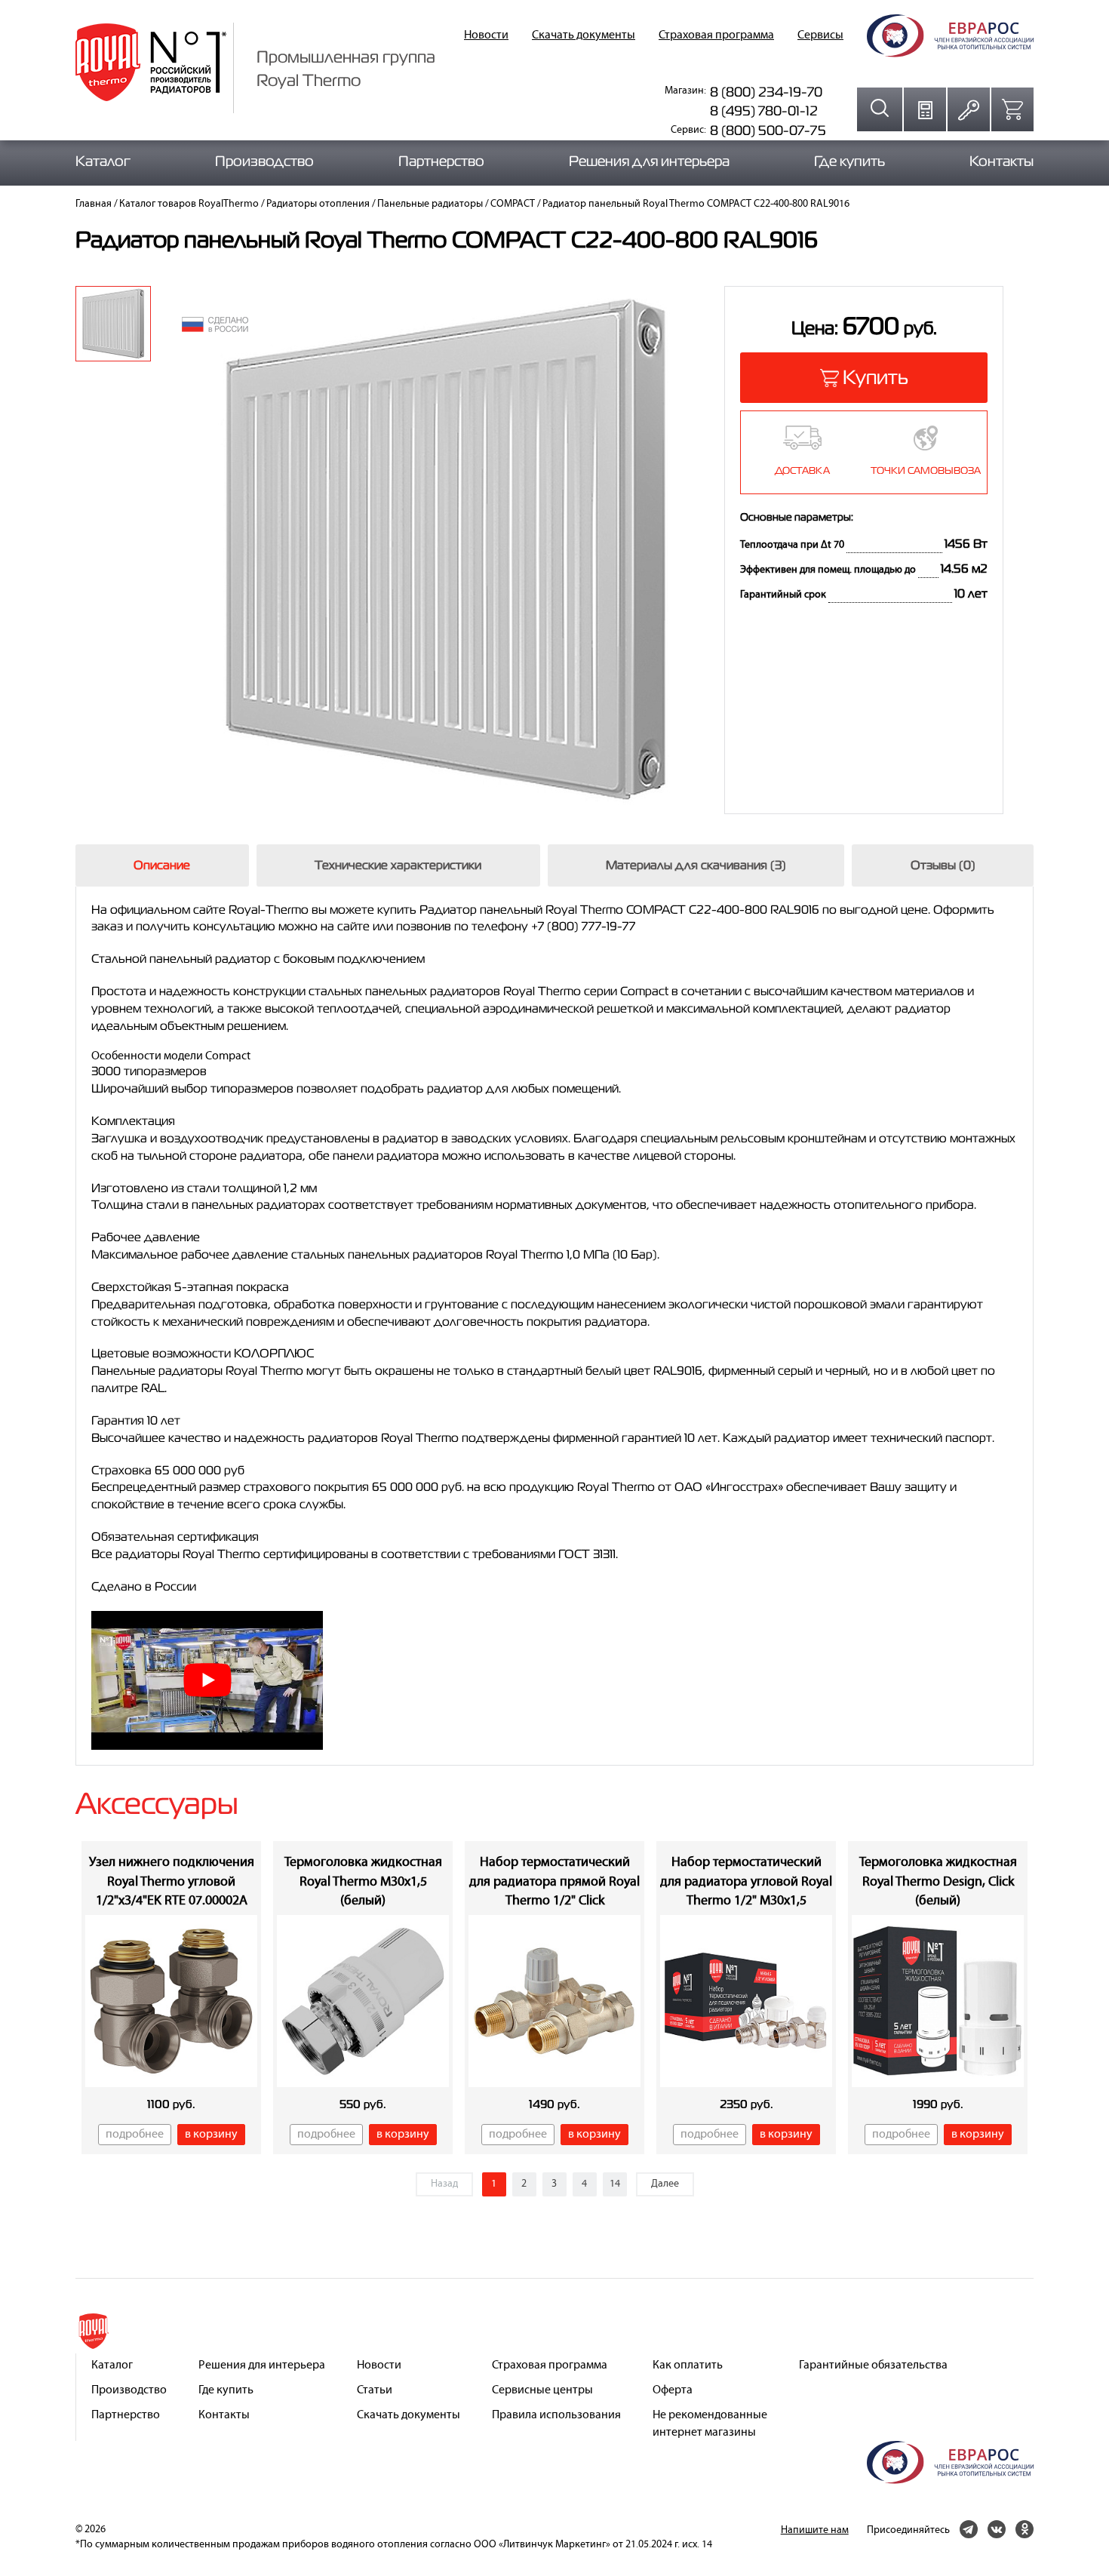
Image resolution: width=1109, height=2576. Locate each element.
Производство (264, 161)
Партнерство (441, 161)
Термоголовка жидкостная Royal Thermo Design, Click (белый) (938, 1882)
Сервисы (820, 35)
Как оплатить (688, 2365)
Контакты (1001, 161)
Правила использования (556, 2415)
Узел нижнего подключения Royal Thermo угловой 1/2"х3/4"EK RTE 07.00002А (172, 1882)
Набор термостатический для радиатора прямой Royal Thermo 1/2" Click (554, 1882)
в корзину (211, 2135)
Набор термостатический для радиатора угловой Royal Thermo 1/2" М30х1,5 (746, 1882)
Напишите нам (815, 2530)
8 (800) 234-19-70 (766, 92)
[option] (113, 324)
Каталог (103, 161)
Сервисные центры (542, 2390)
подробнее (135, 2135)
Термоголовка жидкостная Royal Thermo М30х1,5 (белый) (363, 1882)
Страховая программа (716, 35)
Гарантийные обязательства (873, 2365)
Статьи (375, 2390)
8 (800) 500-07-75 (768, 130)
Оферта (673, 2390)
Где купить (849, 161)
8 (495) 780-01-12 (764, 111)
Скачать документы (584, 35)
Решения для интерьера (649, 161)
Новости (486, 35)
